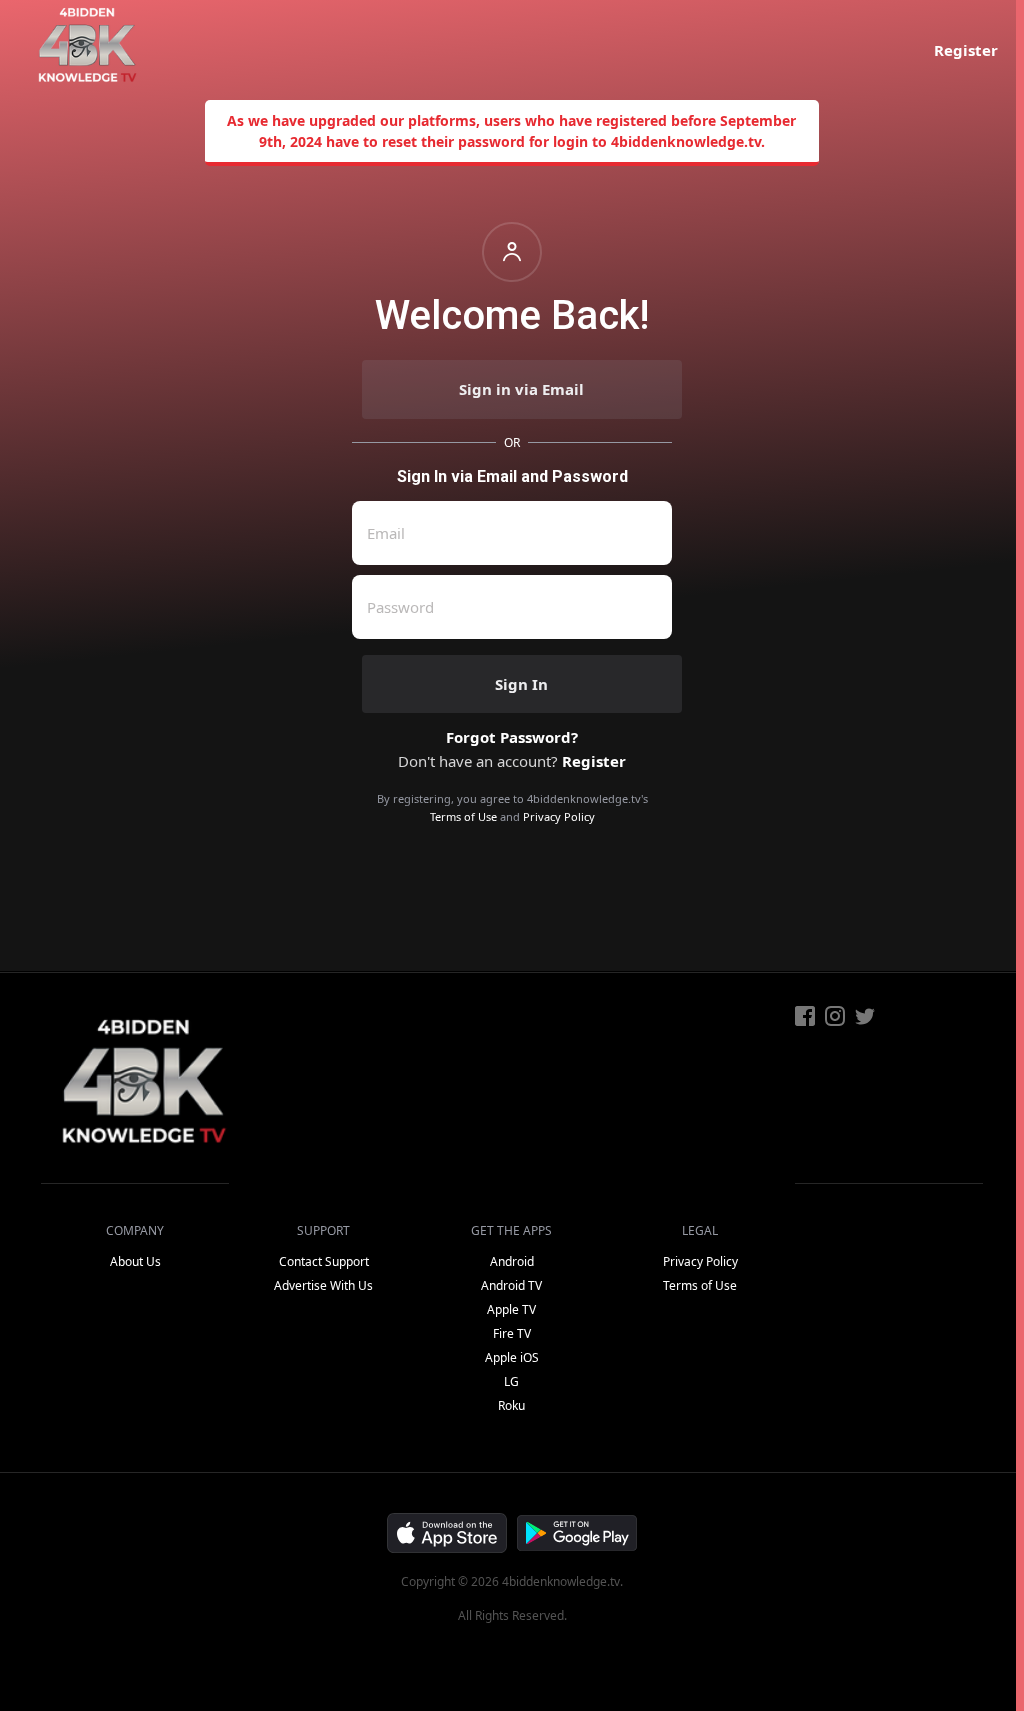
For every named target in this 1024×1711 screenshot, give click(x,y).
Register (966, 50)
